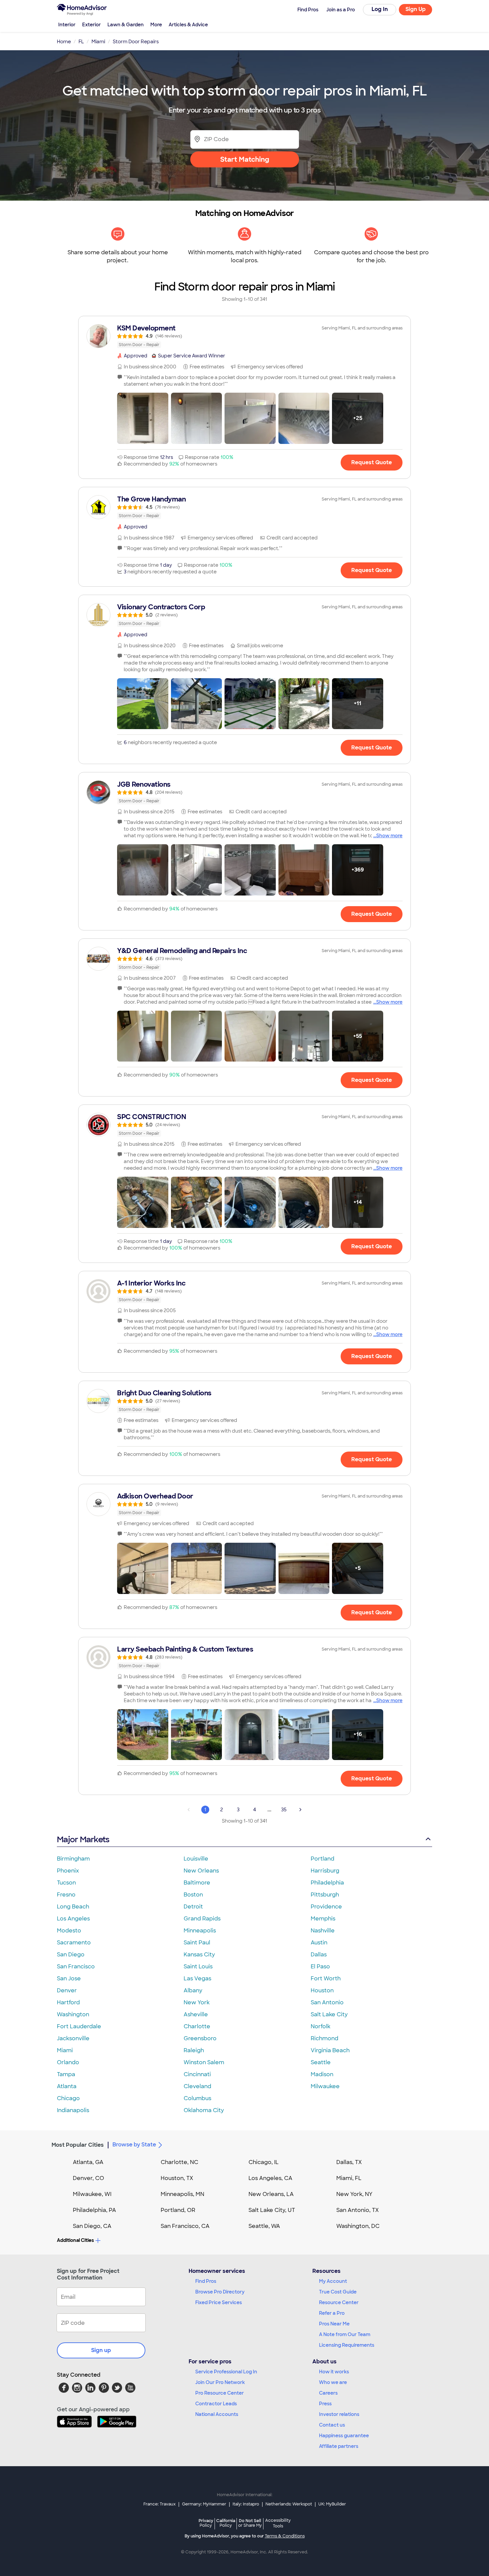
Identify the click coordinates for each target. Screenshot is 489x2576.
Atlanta (67, 2086)
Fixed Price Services (219, 2302)
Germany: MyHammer (204, 2504)
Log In (380, 9)
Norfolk (321, 2026)
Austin (319, 1943)
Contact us (332, 2425)
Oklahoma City (204, 2110)
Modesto (69, 1931)
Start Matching (245, 159)
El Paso (320, 1967)
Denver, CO (88, 2178)
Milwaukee (325, 2086)
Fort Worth (326, 1979)
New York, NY (354, 2194)
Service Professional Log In (226, 2372)
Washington (73, 2014)
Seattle (321, 2062)
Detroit (193, 1907)
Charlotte (197, 2026)
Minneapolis (200, 1931)
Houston (322, 1990)
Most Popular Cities (78, 2145)
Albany (193, 1990)
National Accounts (217, 2414)
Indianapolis (73, 2110)
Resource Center (339, 2302)
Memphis (323, 1919)
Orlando (68, 2062)
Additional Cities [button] (75, 2240)
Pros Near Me (334, 2324)
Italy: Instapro (246, 2504)
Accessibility (278, 2523)
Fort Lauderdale (79, 2026)
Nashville (323, 1931)
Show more (389, 836)
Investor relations (339, 2414)
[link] (244, 336)
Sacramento (74, 1943)
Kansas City (199, 1955)
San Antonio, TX (358, 2210)
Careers (328, 2393)
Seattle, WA (264, 2226)
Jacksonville (73, 2038)
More (156, 25)
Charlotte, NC (179, 2162)
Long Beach (73, 1907)
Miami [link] (98, 42)
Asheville (196, 2014)
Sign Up (416, 9)
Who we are (333, 2382)
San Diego (71, 1955)
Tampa (66, 2074)
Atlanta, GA (88, 2162)
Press (325, 2404)
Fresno (66, 1895)
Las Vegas (197, 1979)
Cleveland (197, 2086)
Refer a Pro (332, 2313)
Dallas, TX (349, 2162)
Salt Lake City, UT (272, 2210)
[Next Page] (300, 1810)
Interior (67, 25)
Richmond (325, 2038)
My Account (333, 2281)
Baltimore (197, 1883)
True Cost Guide (338, 2292)
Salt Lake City (329, 2014)
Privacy (206, 2523)
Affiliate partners (339, 2446)
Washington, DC (358, 2226)
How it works (334, 2372)
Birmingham (73, 1859)
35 (284, 1810)
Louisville (196, 1859)
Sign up (101, 2350)
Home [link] (64, 42)
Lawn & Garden (126, 25)
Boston (193, 1895)
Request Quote (372, 462)
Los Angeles (73, 1919)
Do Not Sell (250, 2523)
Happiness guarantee (344, 2436)
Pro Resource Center (220, 2393)
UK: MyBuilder (332, 2504)
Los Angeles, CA (270, 2178)
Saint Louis (198, 1967)
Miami (65, 2050)
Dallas (319, 1955)
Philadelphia (327, 1883)
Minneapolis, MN (182, 2194)
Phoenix (68, 1871)
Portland (323, 1859)
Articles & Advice (188, 25)
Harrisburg (325, 1871)
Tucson (66, 1883)
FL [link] (81, 42)
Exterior (91, 25)
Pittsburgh (325, 1895)
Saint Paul (197, 1943)
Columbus (197, 2098)
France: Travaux (160, 2504)
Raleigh (194, 2050)
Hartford (68, 2002)
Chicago (68, 2098)
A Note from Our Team (345, 2334)
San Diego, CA (92, 2226)
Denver (67, 1990)
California (226, 2523)
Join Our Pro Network (220, 2382)
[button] (143, 418)
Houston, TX (177, 2178)
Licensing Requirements (347, 2345)
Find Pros (206, 2281)
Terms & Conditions (285, 2536)
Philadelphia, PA (94, 2210)
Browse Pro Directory (220, 2292)
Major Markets (83, 1839)
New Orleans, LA (271, 2194)
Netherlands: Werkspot (289, 2504)
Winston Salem (204, 2062)
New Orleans (201, 1871)
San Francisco (76, 1967)
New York (197, 2002)
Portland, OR (178, 2210)
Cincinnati (197, 2074)
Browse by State (134, 2145)
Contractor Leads (216, 2404)
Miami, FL (349, 2178)
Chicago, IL (264, 2162)
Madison (322, 2074)
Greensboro (200, 2038)
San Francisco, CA (185, 2226)
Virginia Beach (330, 2050)
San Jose (69, 1979)
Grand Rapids (202, 1919)
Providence (326, 1907)
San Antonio (327, 2002)
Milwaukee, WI (92, 2194)
